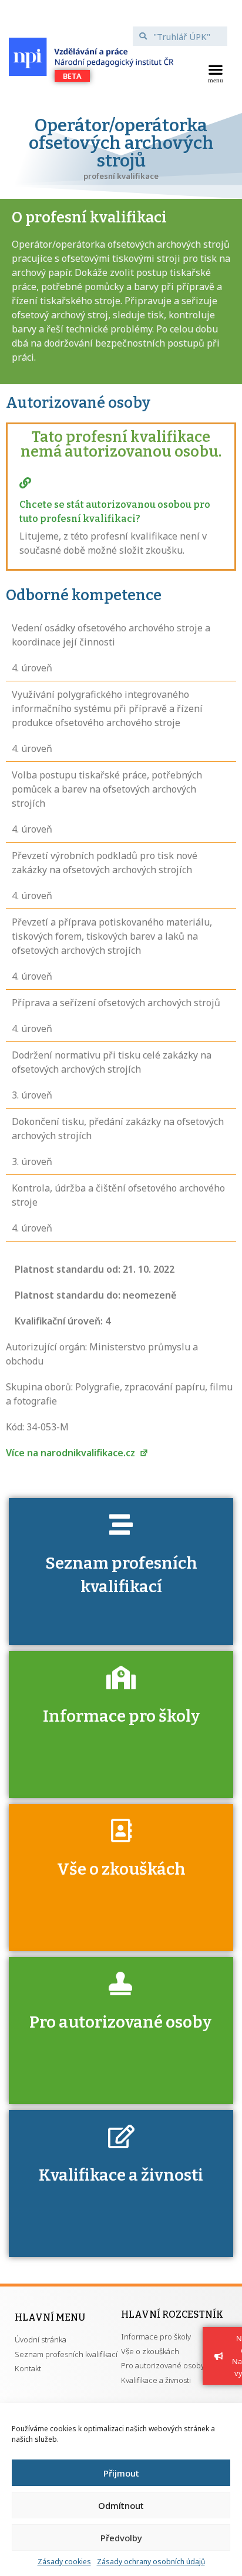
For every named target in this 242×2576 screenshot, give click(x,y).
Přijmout (121, 2473)
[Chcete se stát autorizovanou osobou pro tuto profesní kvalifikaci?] (25, 483)
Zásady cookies (64, 2562)
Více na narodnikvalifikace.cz (72, 1453)
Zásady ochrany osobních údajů (151, 2562)
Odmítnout (121, 2505)
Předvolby (121, 2538)
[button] (216, 72)
